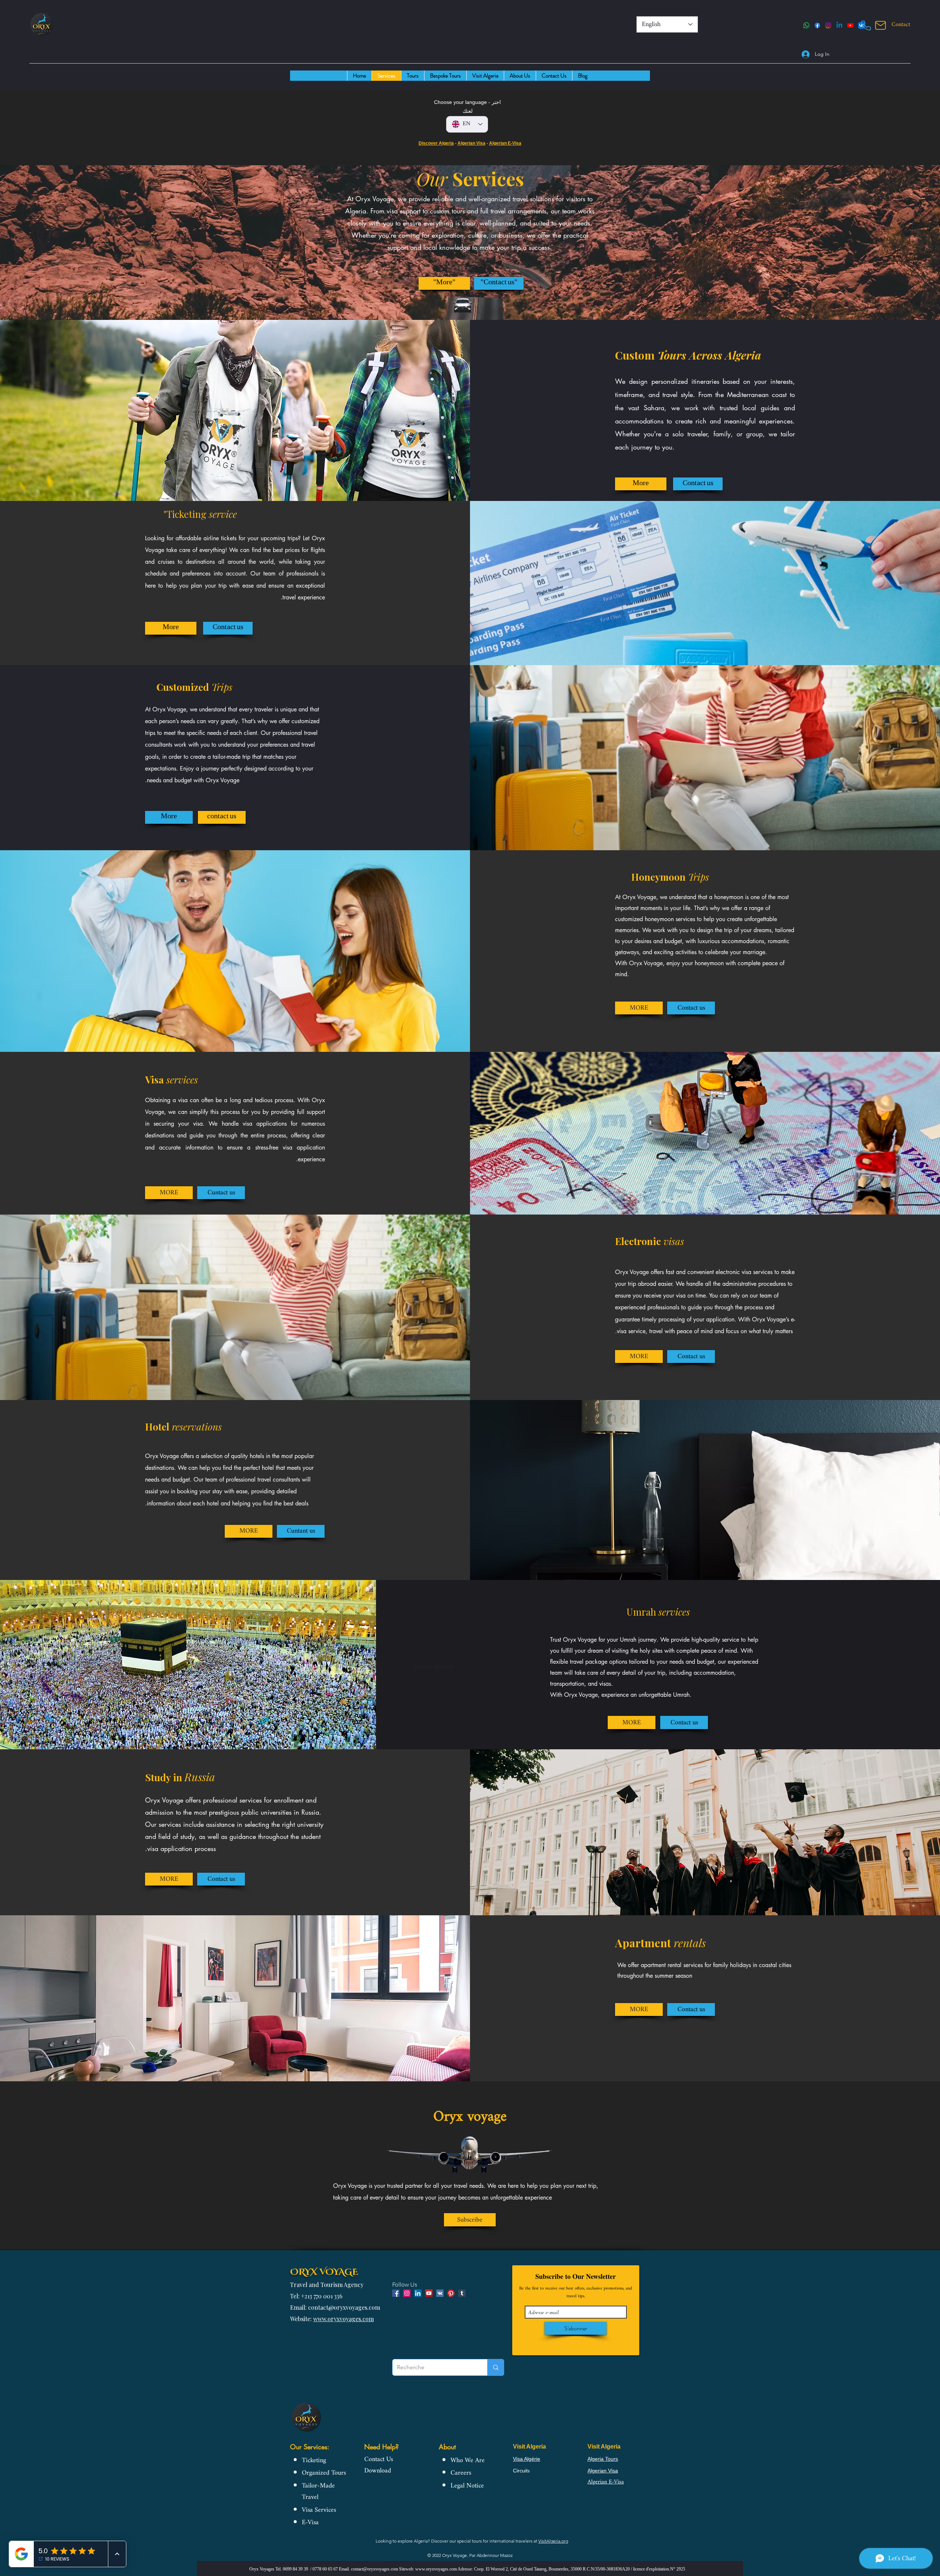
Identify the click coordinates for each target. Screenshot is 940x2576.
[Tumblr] (462, 2293)
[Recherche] (496, 2367)
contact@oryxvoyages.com (375, 2569)
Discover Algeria (436, 143)
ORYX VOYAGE (324, 2271)
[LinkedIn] (839, 25)
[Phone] (866, 25)
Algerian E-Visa (505, 143)
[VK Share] (440, 2293)
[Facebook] (817, 25)
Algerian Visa (471, 143)
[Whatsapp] (806, 25)
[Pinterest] (451, 2293)
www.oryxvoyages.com (344, 2319)
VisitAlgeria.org (553, 2541)
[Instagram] (828, 25)
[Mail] (881, 25)
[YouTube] (850, 25)
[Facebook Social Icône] (396, 2293)
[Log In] (802, 54)
